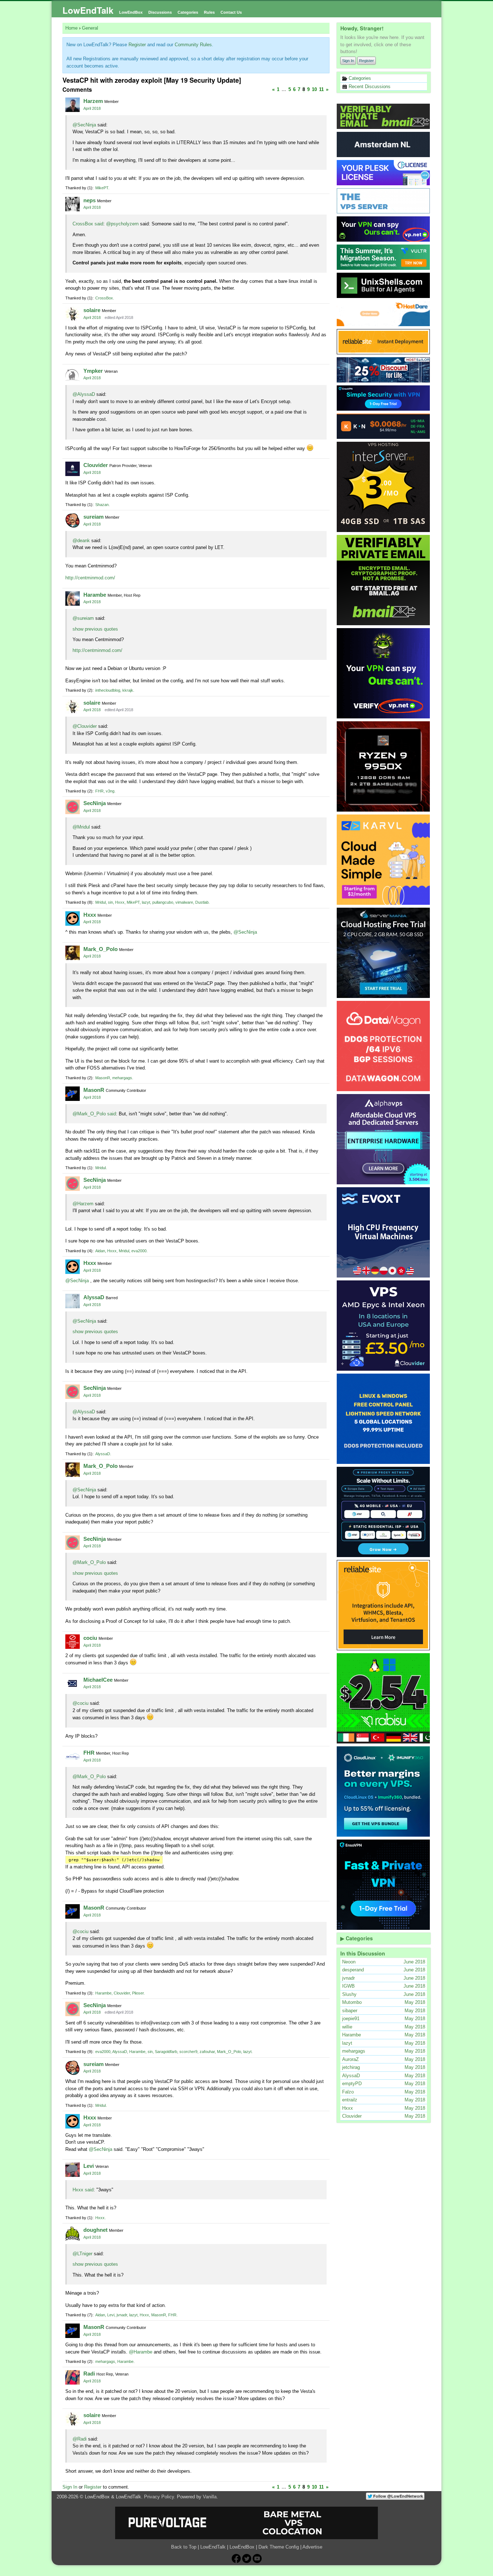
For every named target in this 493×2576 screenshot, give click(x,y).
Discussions (160, 12)
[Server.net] (384, 144)
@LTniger (82, 2254)
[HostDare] (384, 314)
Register (367, 61)
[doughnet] (73, 2234)
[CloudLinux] (384, 1791)
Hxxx (120, 902)
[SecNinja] (73, 807)
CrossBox (104, 298)
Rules (209, 12)
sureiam (93, 517)
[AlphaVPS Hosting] (384, 1139)
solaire (92, 310)
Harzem (93, 101)
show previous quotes (95, 629)
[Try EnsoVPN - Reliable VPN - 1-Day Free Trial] (384, 398)
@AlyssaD (84, 394)
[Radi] (73, 2377)
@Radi (80, 2439)
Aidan (100, 1251)
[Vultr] (384, 257)
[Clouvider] (384, 1326)
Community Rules (193, 45)
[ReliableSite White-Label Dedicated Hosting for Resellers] (384, 342)
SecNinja (95, 803)
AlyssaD (94, 1297)
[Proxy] (384, 1512)
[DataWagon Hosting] (384, 1046)
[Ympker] (73, 375)
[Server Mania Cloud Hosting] (384, 953)
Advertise (312, 2547)
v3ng (110, 791)
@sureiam (83, 618)
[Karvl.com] (384, 860)
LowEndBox (131, 12)
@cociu (80, 1703)
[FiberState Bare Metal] (384, 766)
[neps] (73, 204)
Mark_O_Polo (101, 949)
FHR (99, 791)
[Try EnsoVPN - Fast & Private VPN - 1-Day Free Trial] (384, 1885)
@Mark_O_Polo (89, 1562)
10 (314, 89)
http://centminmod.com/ (90, 578)
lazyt (146, 902)
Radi (89, 2374)
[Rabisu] (384, 1698)
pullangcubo (163, 902)
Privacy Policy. (160, 2497)
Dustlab (202, 902)
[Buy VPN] (384, 229)
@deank (81, 541)
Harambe (95, 595)
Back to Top (184, 2547)
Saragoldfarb (166, 2052)
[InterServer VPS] (384, 487)
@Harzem (83, 1204)
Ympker (93, 371)
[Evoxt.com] (384, 1232)
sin (110, 902)
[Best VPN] (384, 673)
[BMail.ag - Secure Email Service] (384, 116)
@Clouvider (85, 726)
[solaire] (73, 314)
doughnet (95, 2230)
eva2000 (139, 1251)
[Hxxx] (73, 919)
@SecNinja (84, 125)
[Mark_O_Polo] (73, 953)
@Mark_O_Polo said (94, 1114)
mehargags (122, 1078)
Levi (89, 2166)
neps (90, 200)
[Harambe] (73, 598)
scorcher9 (188, 2052)
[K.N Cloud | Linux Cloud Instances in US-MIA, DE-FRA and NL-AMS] (384, 426)
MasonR (103, 1078)
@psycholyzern (122, 224)
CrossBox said (88, 224)
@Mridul (81, 827)
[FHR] (73, 1756)
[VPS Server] (384, 201)
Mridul (101, 902)
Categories (188, 12)
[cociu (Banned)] (73, 1642)
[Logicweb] (384, 1419)
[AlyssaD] (73, 1301)
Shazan (102, 505)
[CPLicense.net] (384, 173)
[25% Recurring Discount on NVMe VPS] (384, 370)
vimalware (184, 902)
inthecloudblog (108, 690)
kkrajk (128, 690)
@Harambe (141, 2352)
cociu (90, 1638)
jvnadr (122, 2315)
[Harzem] (73, 105)
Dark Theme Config (279, 2547)
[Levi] (73, 2170)
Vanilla (210, 2497)
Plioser (138, 1993)
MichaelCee (98, 1680)
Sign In (348, 61)
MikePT (102, 188)
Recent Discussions (369, 87)
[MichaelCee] (73, 1684)
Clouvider (96, 465)
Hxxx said (83, 2190)
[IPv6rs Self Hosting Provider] (384, 285)
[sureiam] (73, 520)
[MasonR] (73, 1094)
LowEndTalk (88, 10)
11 (321, 89)
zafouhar (207, 2052)
